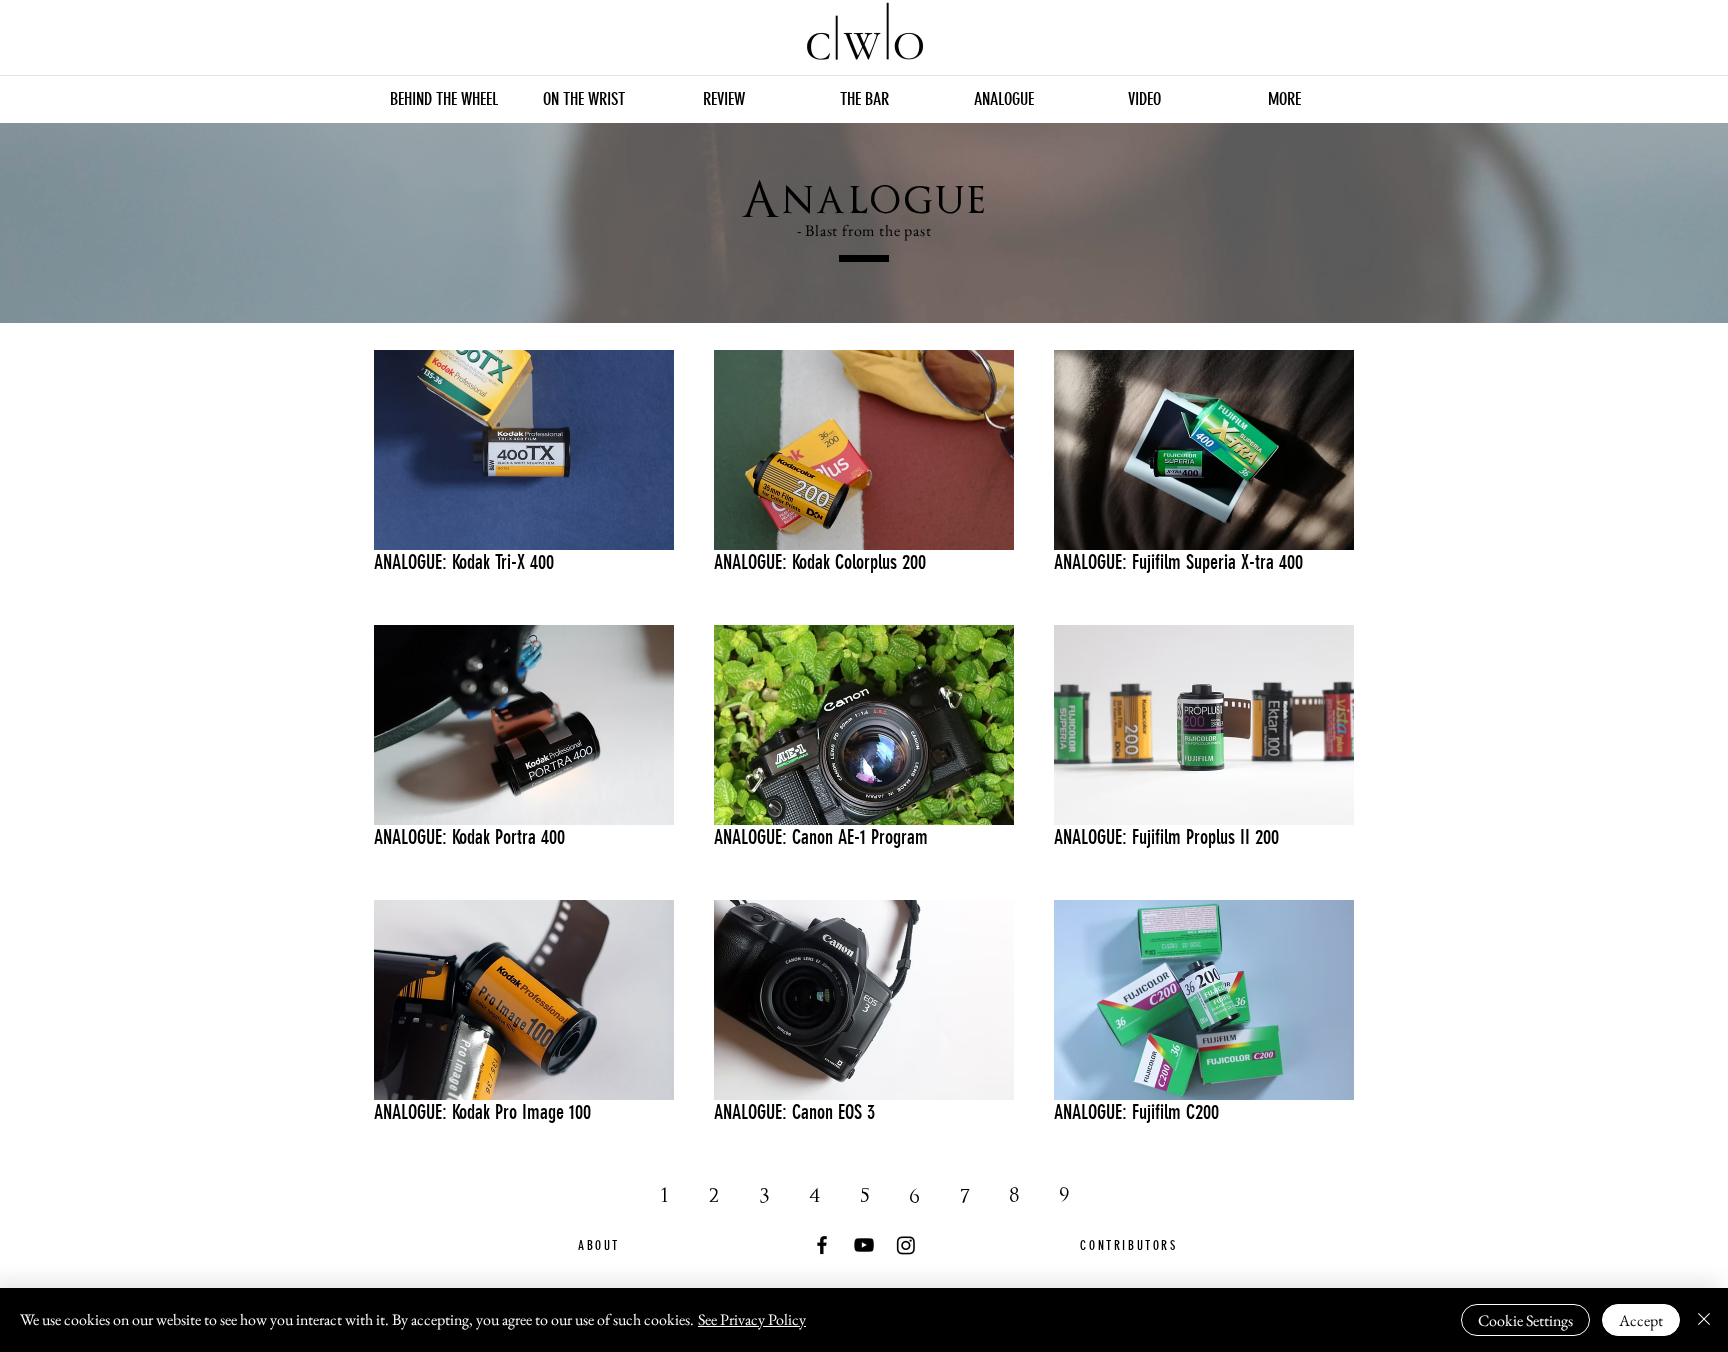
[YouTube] (864, 1245)
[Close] (1704, 1320)
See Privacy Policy (752, 1319)
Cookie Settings (1525, 1320)
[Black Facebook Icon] (822, 1245)
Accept (1641, 1320)
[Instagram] (906, 1245)
